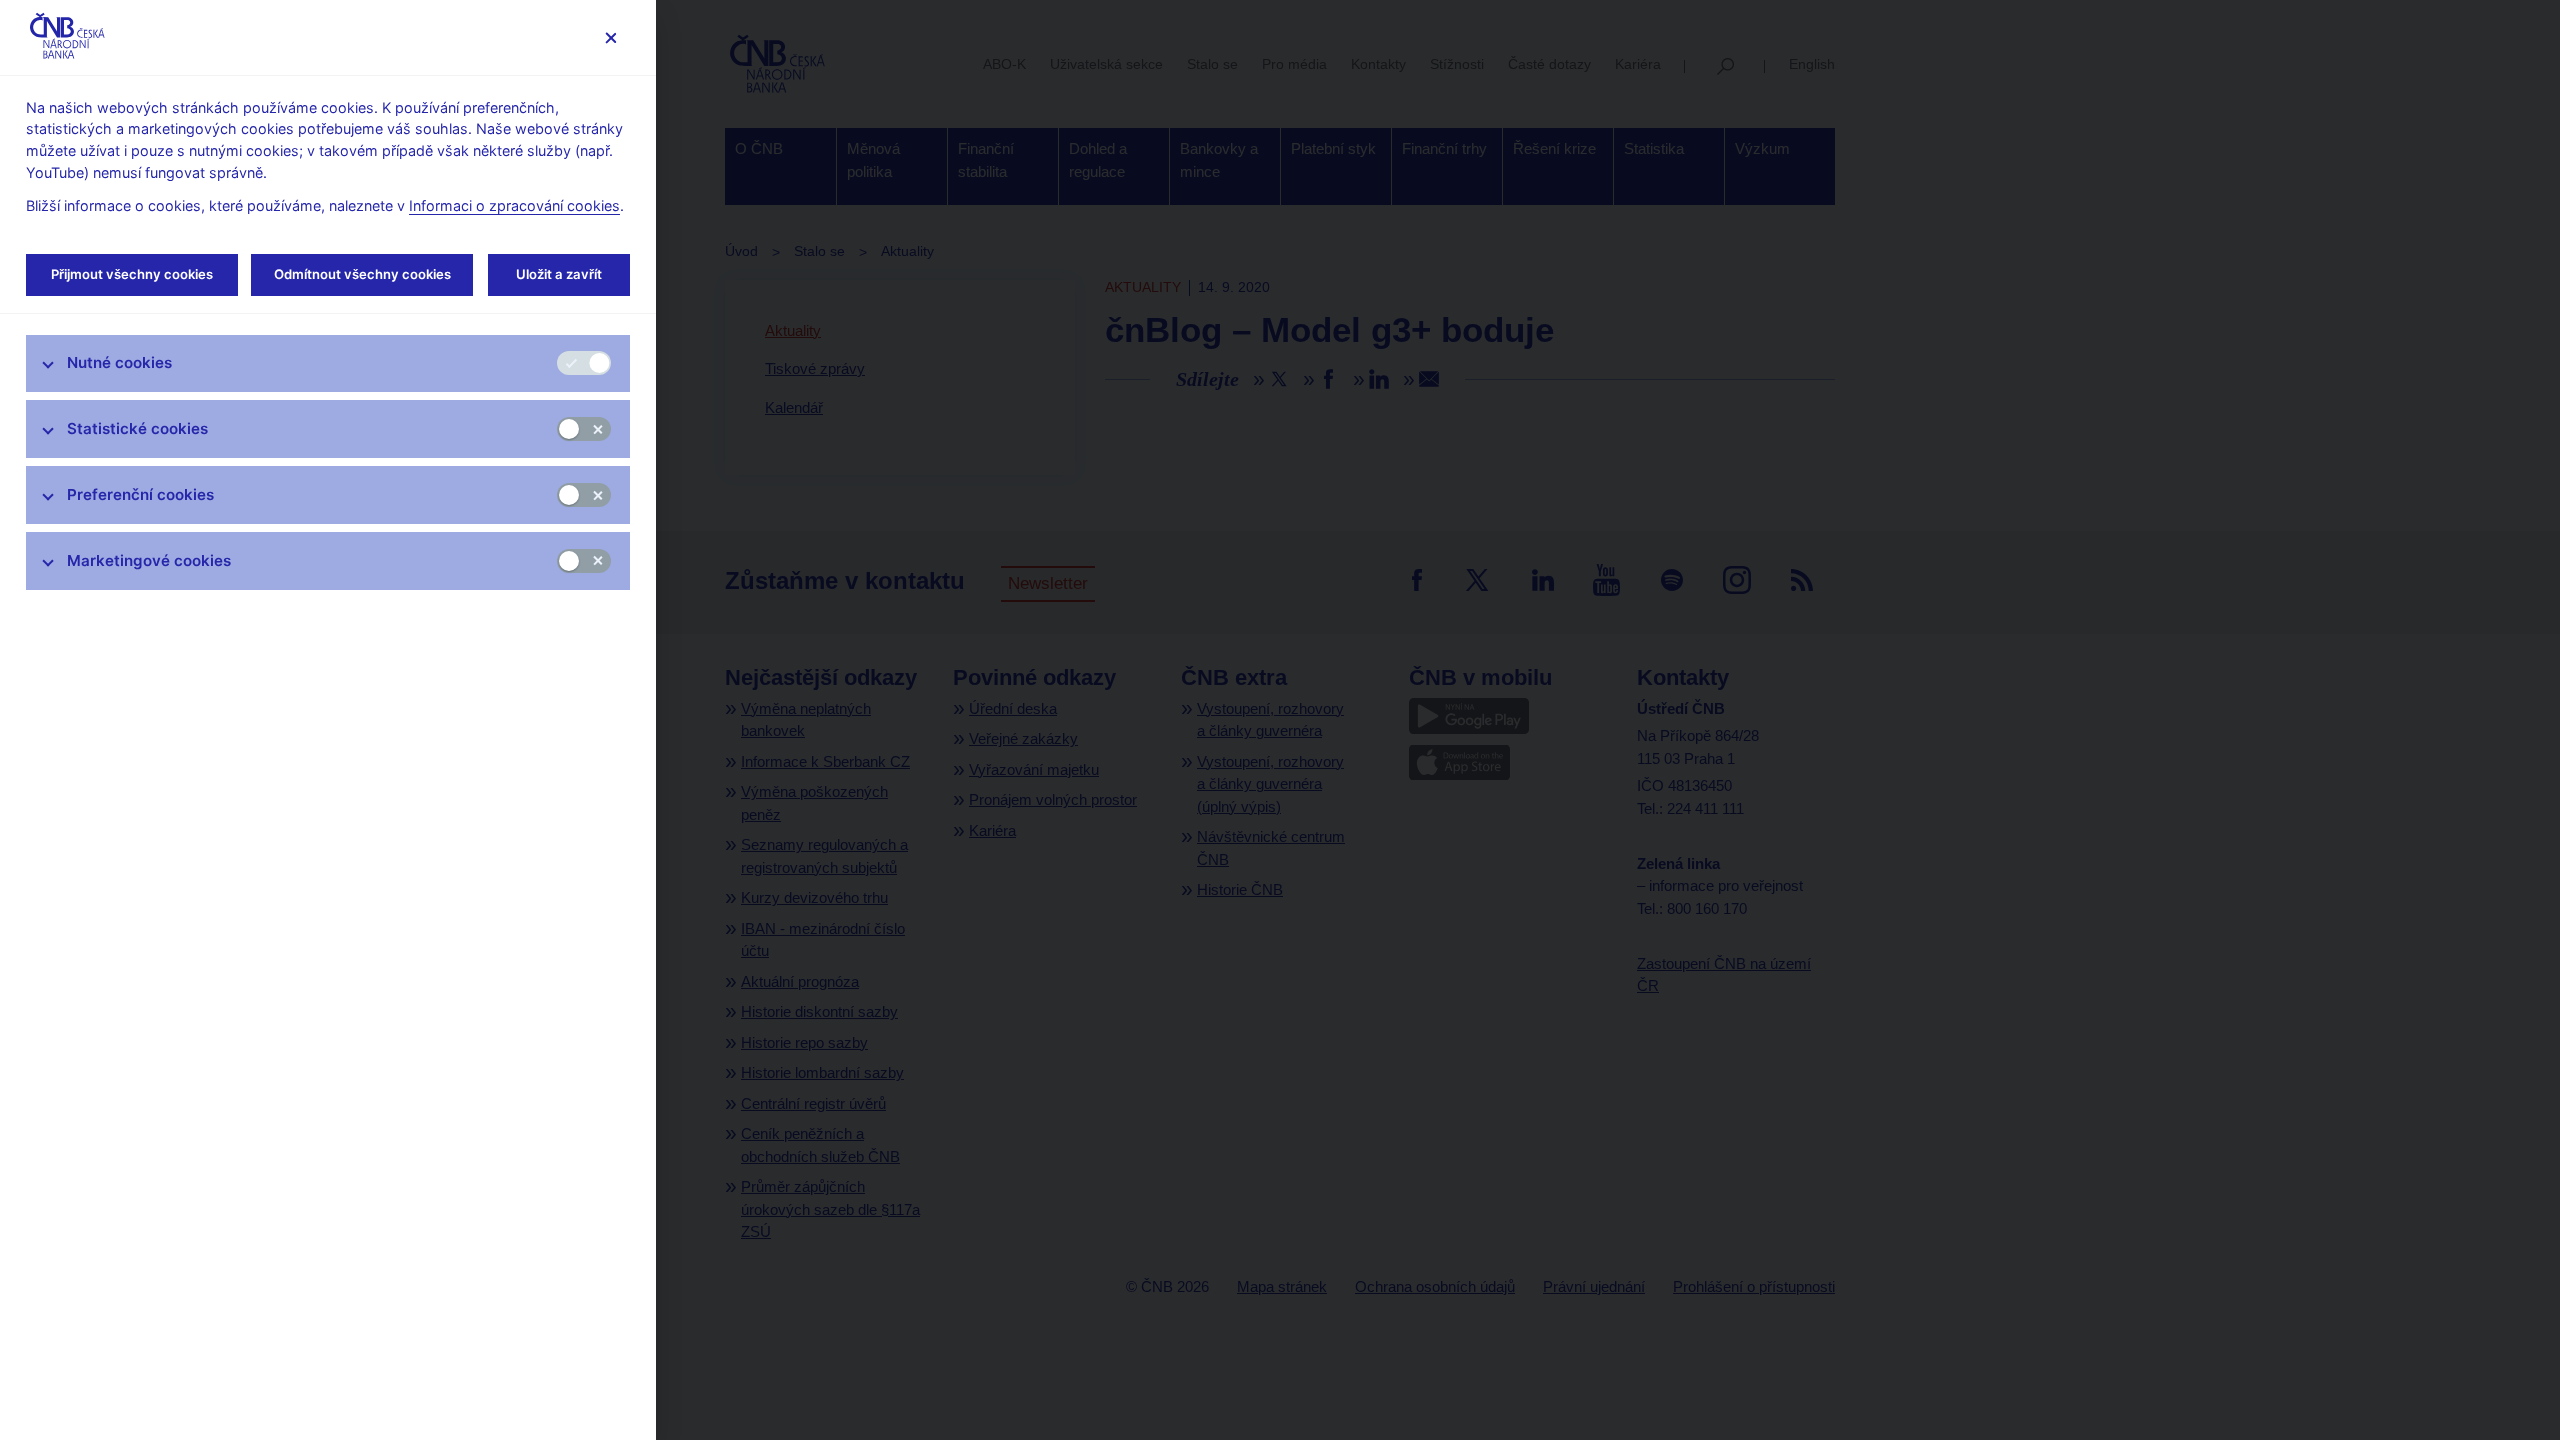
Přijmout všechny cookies (132, 274)
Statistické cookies (137, 428)
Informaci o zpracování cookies (514, 205)
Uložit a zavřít (559, 274)
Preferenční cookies (140, 494)
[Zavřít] (610, 37)
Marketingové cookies (149, 560)
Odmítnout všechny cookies (362, 274)
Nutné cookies (119, 362)
